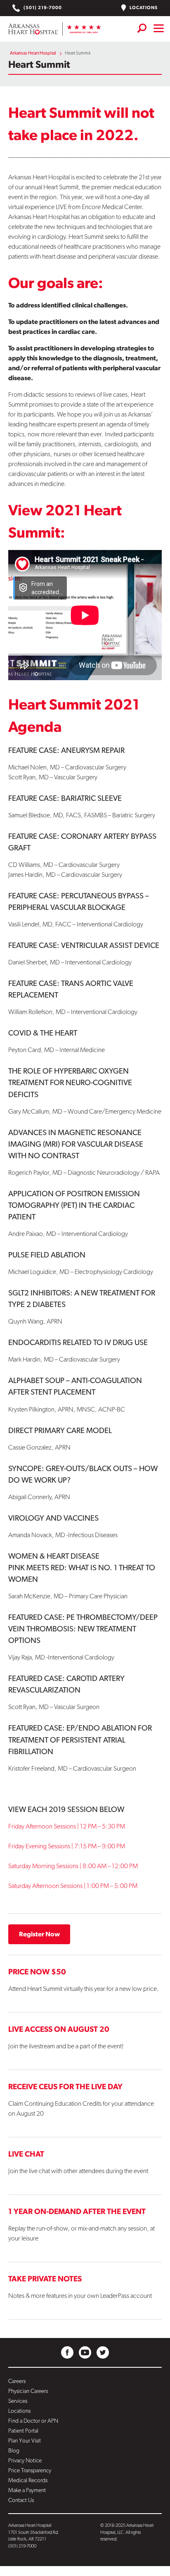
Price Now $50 (37, 1971)
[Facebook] (67, 2352)
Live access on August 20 (59, 2029)
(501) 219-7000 (42, 8)
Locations (143, 8)
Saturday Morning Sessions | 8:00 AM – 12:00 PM (73, 1866)
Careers (17, 2381)
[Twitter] (103, 2352)
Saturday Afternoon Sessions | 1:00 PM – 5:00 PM (73, 1886)
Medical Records (28, 2480)
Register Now (39, 1934)
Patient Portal (23, 2431)
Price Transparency (30, 2470)
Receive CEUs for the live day (65, 2086)
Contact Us (21, 2500)
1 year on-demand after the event (77, 2211)
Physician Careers (28, 2391)
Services (18, 2401)
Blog (14, 2450)
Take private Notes (45, 2278)
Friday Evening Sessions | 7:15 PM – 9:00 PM (67, 1846)
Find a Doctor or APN (33, 2421)
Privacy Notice (25, 2460)
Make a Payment (27, 2490)
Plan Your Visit (25, 2440)
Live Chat (26, 2154)
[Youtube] (85, 2352)
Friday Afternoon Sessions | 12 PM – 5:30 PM (67, 1826)
